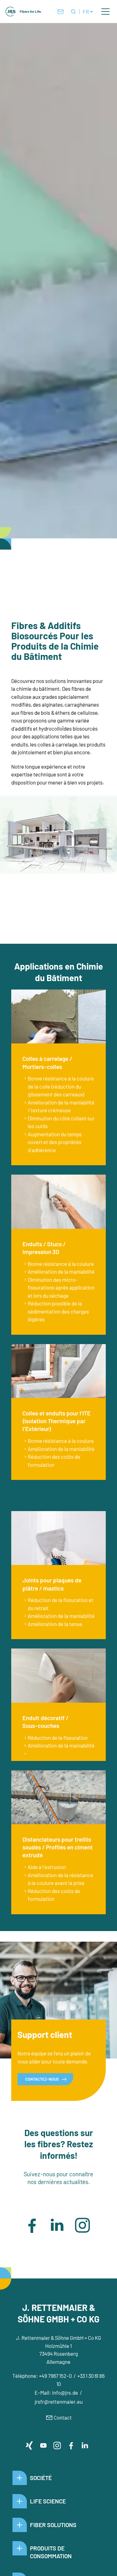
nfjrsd (64, 2392)
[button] (105, 12)
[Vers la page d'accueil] (24, 12)
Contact (63, 2417)
